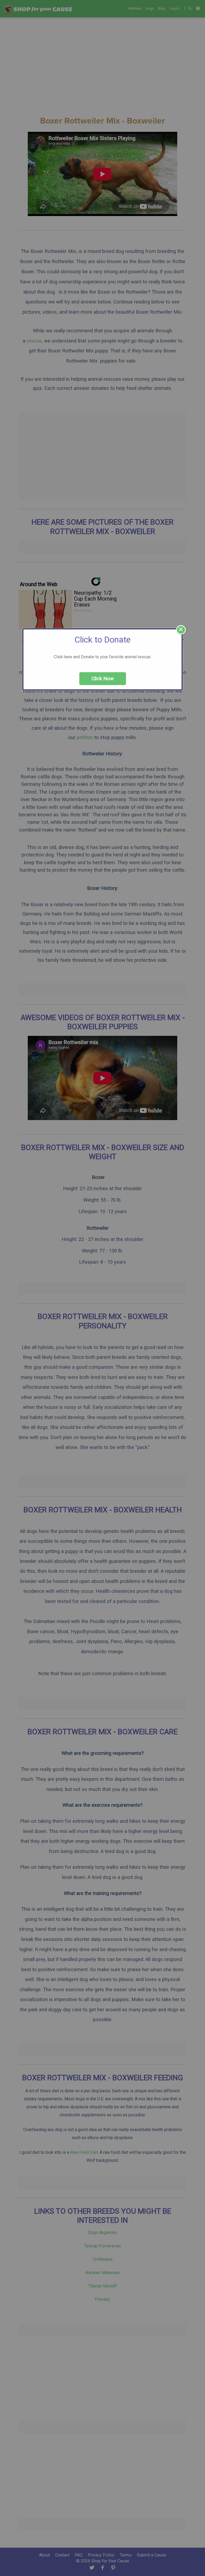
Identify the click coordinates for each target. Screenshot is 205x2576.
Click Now (103, 678)
